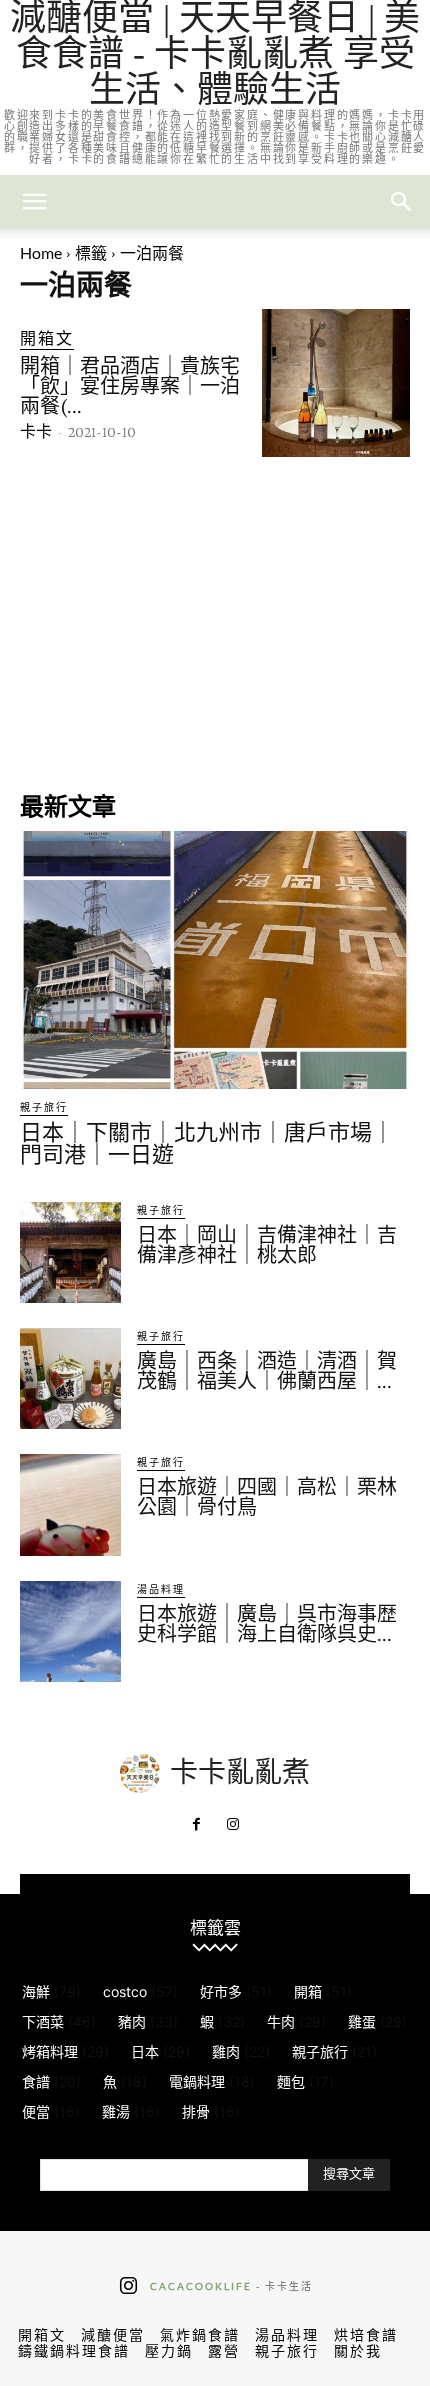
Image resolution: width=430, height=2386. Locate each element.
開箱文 (47, 337)
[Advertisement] (215, 622)
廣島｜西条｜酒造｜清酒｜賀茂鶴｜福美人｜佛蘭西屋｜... (267, 1371)
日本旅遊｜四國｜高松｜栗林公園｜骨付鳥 (267, 1497)
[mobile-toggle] (34, 202)
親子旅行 (44, 1107)
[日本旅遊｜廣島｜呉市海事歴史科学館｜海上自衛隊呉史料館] (70, 1631)
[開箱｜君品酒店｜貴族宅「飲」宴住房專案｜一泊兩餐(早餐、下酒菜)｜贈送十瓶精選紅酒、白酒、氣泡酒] (336, 383)
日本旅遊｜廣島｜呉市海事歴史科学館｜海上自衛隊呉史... (267, 1624)
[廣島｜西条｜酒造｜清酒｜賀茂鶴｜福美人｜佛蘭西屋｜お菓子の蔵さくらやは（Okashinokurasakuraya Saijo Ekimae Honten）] (70, 1378)
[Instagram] (233, 1825)
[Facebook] (197, 1825)
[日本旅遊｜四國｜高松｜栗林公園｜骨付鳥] (70, 1504)
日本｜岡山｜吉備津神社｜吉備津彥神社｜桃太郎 (267, 1245)
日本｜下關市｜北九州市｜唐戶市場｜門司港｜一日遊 (207, 1143)
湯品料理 (161, 1589)
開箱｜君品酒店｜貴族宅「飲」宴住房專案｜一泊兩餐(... (130, 386)
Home (41, 252)
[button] (402, 202)
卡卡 (36, 431)
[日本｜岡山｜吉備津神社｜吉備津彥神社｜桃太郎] (70, 1252)
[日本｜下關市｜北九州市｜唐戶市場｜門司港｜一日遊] (215, 959)
